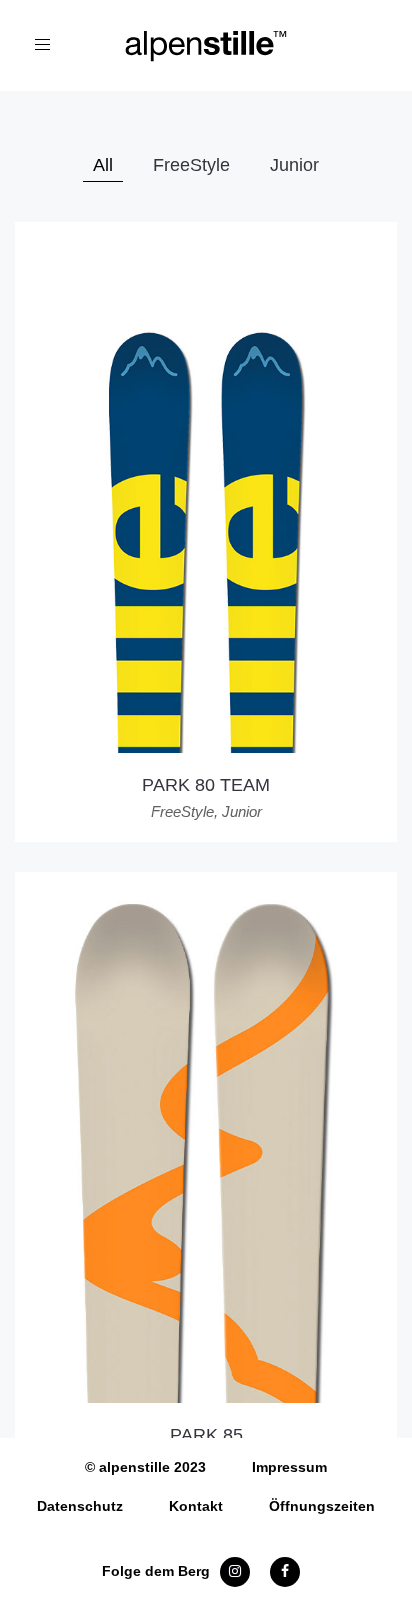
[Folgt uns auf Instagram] (235, 1570)
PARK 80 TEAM (206, 785)
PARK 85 (206, 1435)
